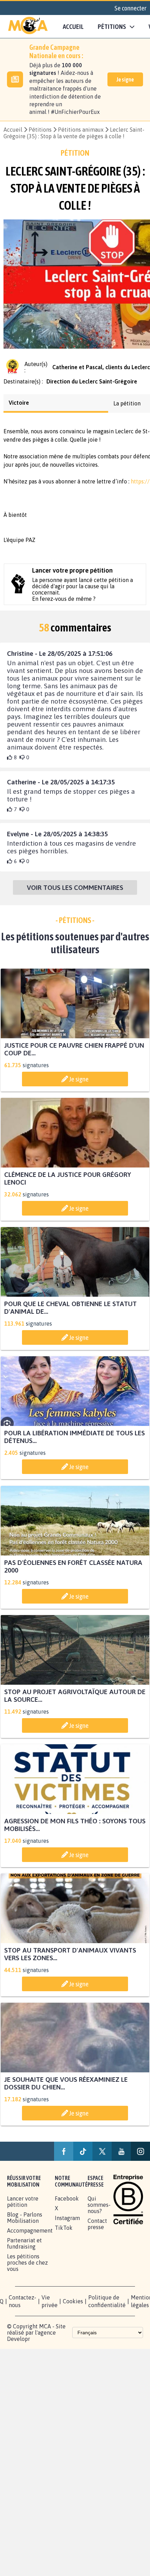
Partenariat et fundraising (24, 2250)
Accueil (73, 26)
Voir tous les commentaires (75, 894)
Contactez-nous (22, 2307)
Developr (18, 2345)
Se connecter (130, 8)
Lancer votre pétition (23, 2208)
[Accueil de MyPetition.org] (28, 26)
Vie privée (50, 2307)
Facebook (67, 2205)
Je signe (125, 79)
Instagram (67, 2224)
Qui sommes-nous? (99, 2211)
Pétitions (40, 130)
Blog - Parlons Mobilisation (25, 2224)
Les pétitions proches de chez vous (27, 2269)
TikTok (64, 2234)
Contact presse (97, 2230)
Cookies (73, 2307)
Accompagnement (30, 2237)
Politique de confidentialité (107, 2307)
